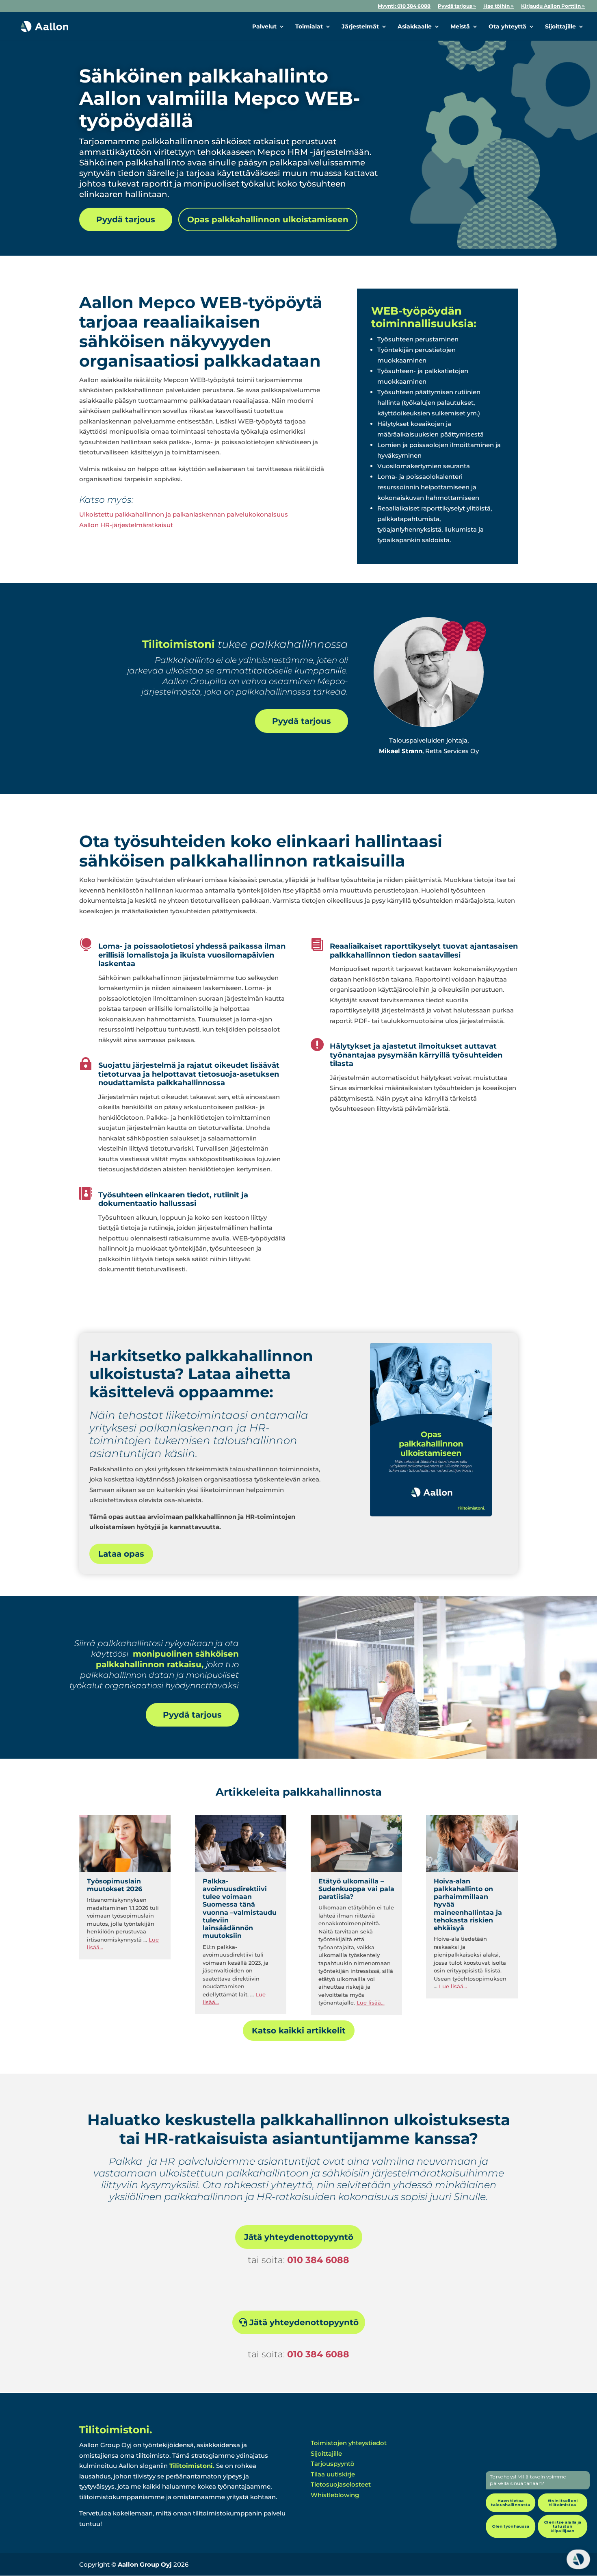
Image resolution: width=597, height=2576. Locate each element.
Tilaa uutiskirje (333, 2474)
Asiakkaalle (415, 27)
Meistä (460, 27)
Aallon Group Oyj (145, 2564)
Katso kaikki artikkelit (299, 2031)
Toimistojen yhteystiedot (349, 2443)
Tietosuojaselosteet (341, 2484)
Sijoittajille (560, 27)
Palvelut (264, 27)
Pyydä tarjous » (457, 6)
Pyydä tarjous (126, 219)
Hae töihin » (499, 6)
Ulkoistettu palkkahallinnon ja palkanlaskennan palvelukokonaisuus (184, 514)
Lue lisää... (371, 2003)
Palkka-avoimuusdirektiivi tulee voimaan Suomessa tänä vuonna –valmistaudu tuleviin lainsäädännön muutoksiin (240, 1908)
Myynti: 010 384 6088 (404, 6)
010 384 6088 (318, 2260)
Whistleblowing (335, 2495)
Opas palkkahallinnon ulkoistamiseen (268, 219)
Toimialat (309, 27)
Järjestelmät (360, 27)
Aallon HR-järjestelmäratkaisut (126, 525)
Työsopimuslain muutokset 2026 (115, 1885)
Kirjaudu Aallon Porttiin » (553, 6)
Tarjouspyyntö (333, 2464)
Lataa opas (121, 1554)
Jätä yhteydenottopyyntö (299, 2237)
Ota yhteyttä (507, 27)
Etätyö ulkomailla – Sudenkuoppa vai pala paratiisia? (356, 1889)
